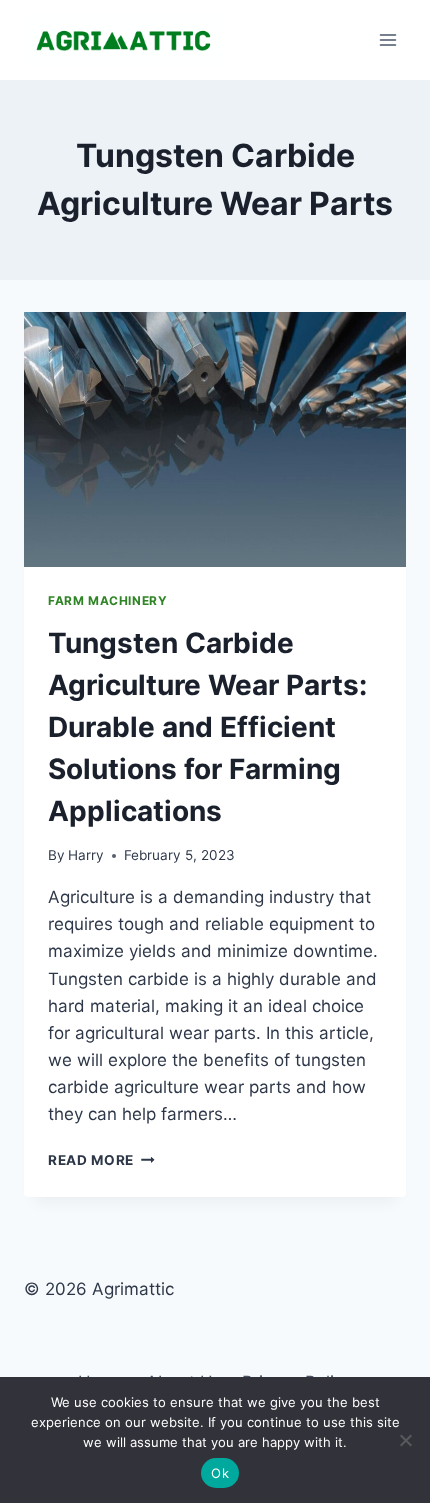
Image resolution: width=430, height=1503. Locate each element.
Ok (220, 1473)
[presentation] (215, 439)
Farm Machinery (107, 600)
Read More (101, 1160)
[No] (405, 1440)
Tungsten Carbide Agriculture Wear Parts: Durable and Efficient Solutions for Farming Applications (207, 727)
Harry (86, 855)
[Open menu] (387, 39)
